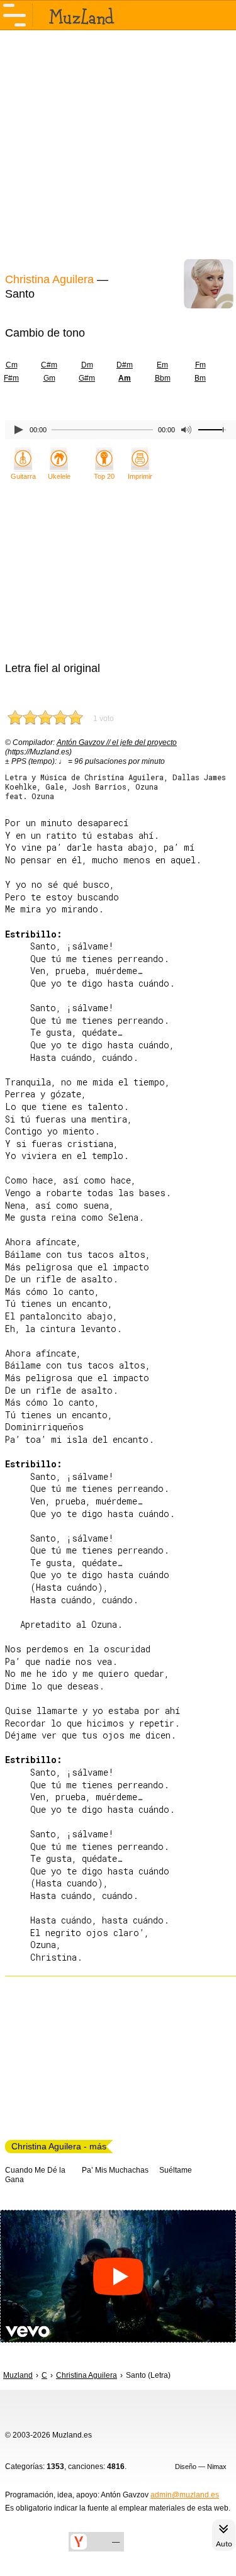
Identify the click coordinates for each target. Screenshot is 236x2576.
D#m (125, 365)
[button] (118, 2276)
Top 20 (104, 476)
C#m (49, 365)
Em (162, 365)
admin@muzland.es (185, 2495)
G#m (87, 378)
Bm (200, 378)
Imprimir (140, 476)
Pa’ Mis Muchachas (115, 2170)
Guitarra (23, 476)
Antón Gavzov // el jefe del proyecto (117, 742)
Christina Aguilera (49, 279)
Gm (49, 378)
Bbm (163, 378)
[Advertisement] (118, 150)
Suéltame (176, 2170)
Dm (87, 365)
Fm (200, 365)
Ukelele (59, 476)
